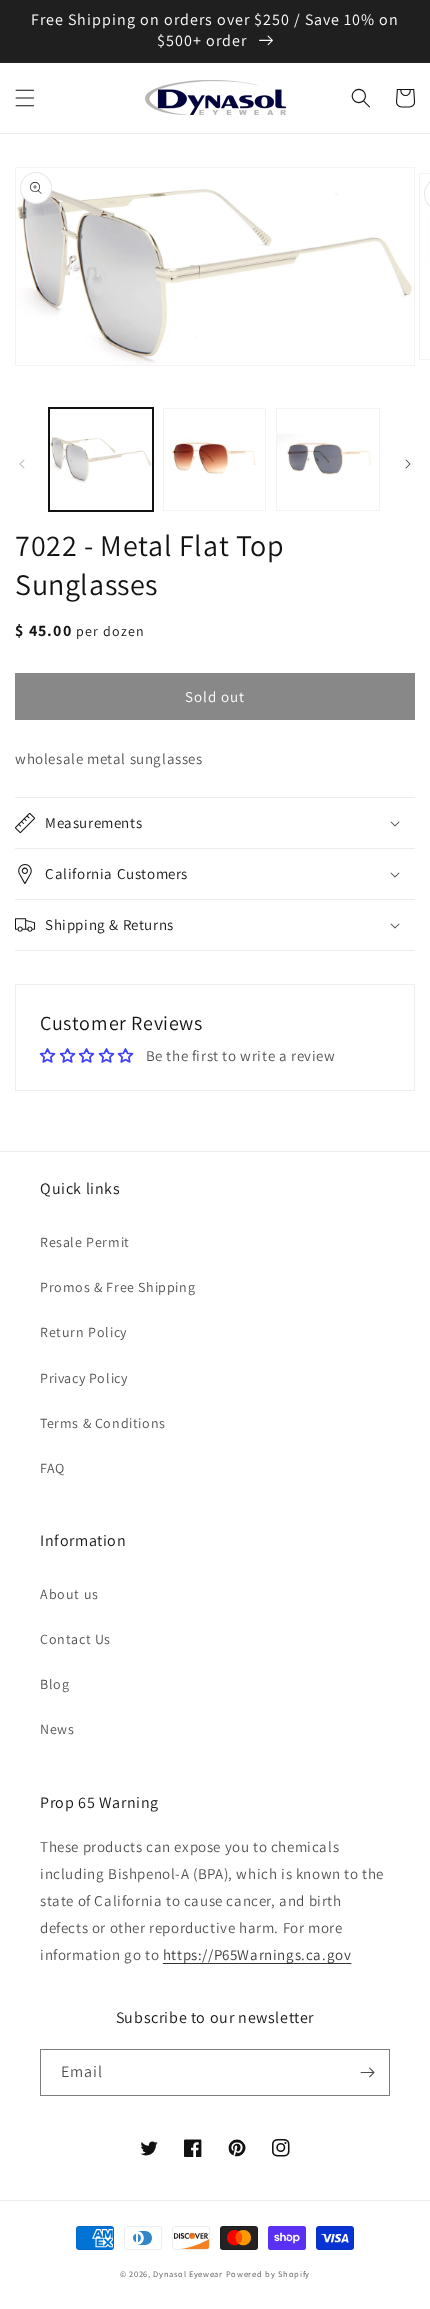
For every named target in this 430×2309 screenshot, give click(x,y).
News (57, 1729)
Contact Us (75, 1639)
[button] (25, 98)
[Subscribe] (367, 2072)
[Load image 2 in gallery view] (215, 460)
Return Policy (83, 1332)
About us (69, 1594)
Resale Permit (85, 1242)
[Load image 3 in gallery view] (328, 460)
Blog (54, 1684)
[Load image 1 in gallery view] (101, 460)
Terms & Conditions (103, 1423)
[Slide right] (408, 464)
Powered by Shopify (268, 2273)
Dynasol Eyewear (188, 2273)
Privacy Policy (83, 1378)
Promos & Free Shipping (117, 1287)
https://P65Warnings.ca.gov (257, 1954)
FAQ (52, 1468)
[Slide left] (22, 464)
